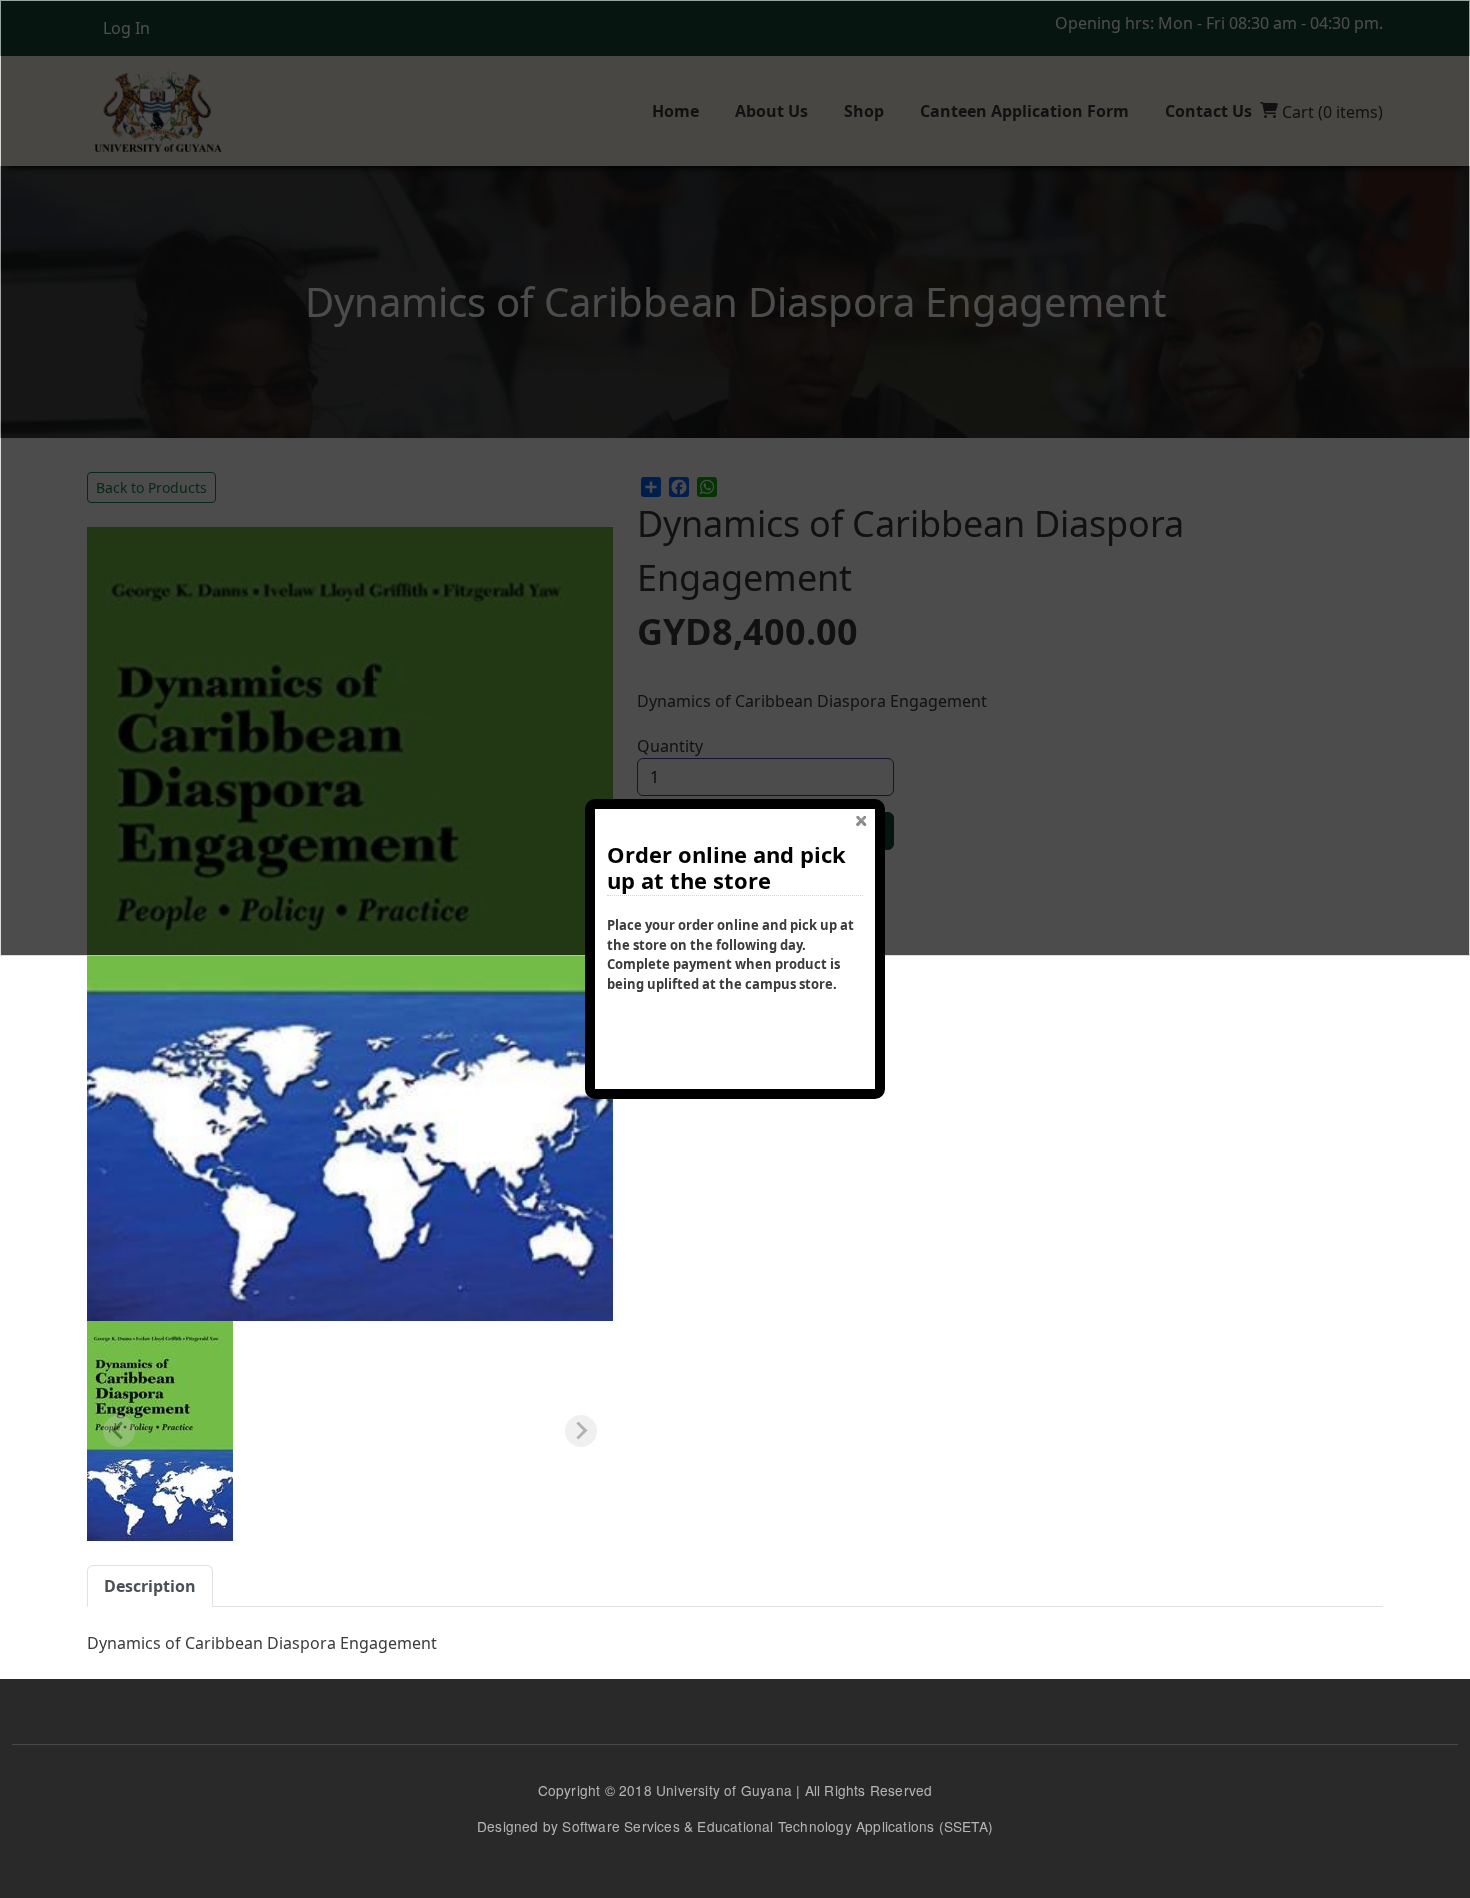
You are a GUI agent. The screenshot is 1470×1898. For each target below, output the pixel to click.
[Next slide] (581, 1431)
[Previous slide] (119, 1431)
